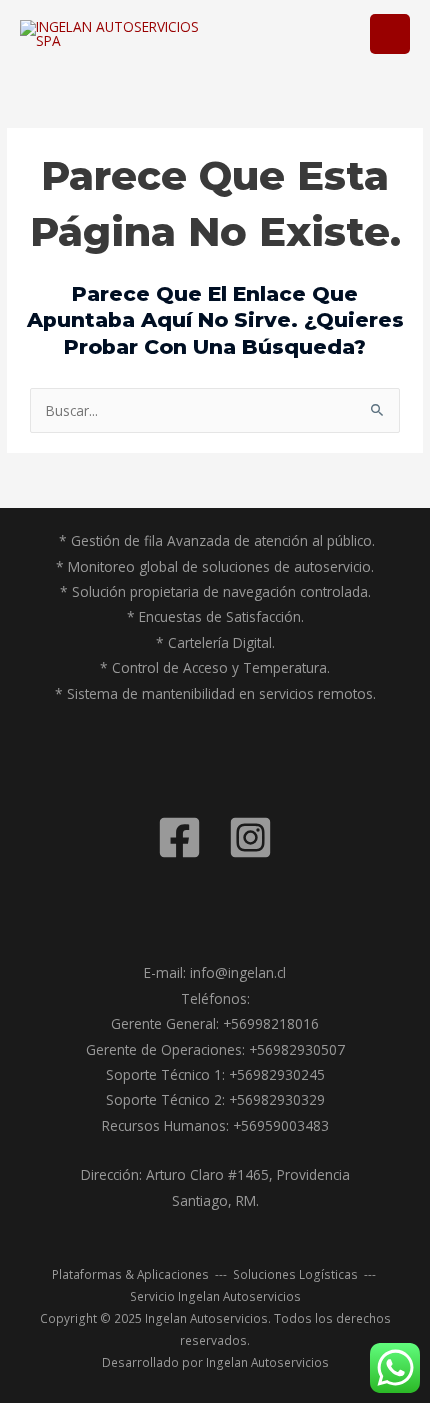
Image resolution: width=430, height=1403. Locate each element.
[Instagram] (250, 837)
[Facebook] (179, 837)
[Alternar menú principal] (390, 34)
